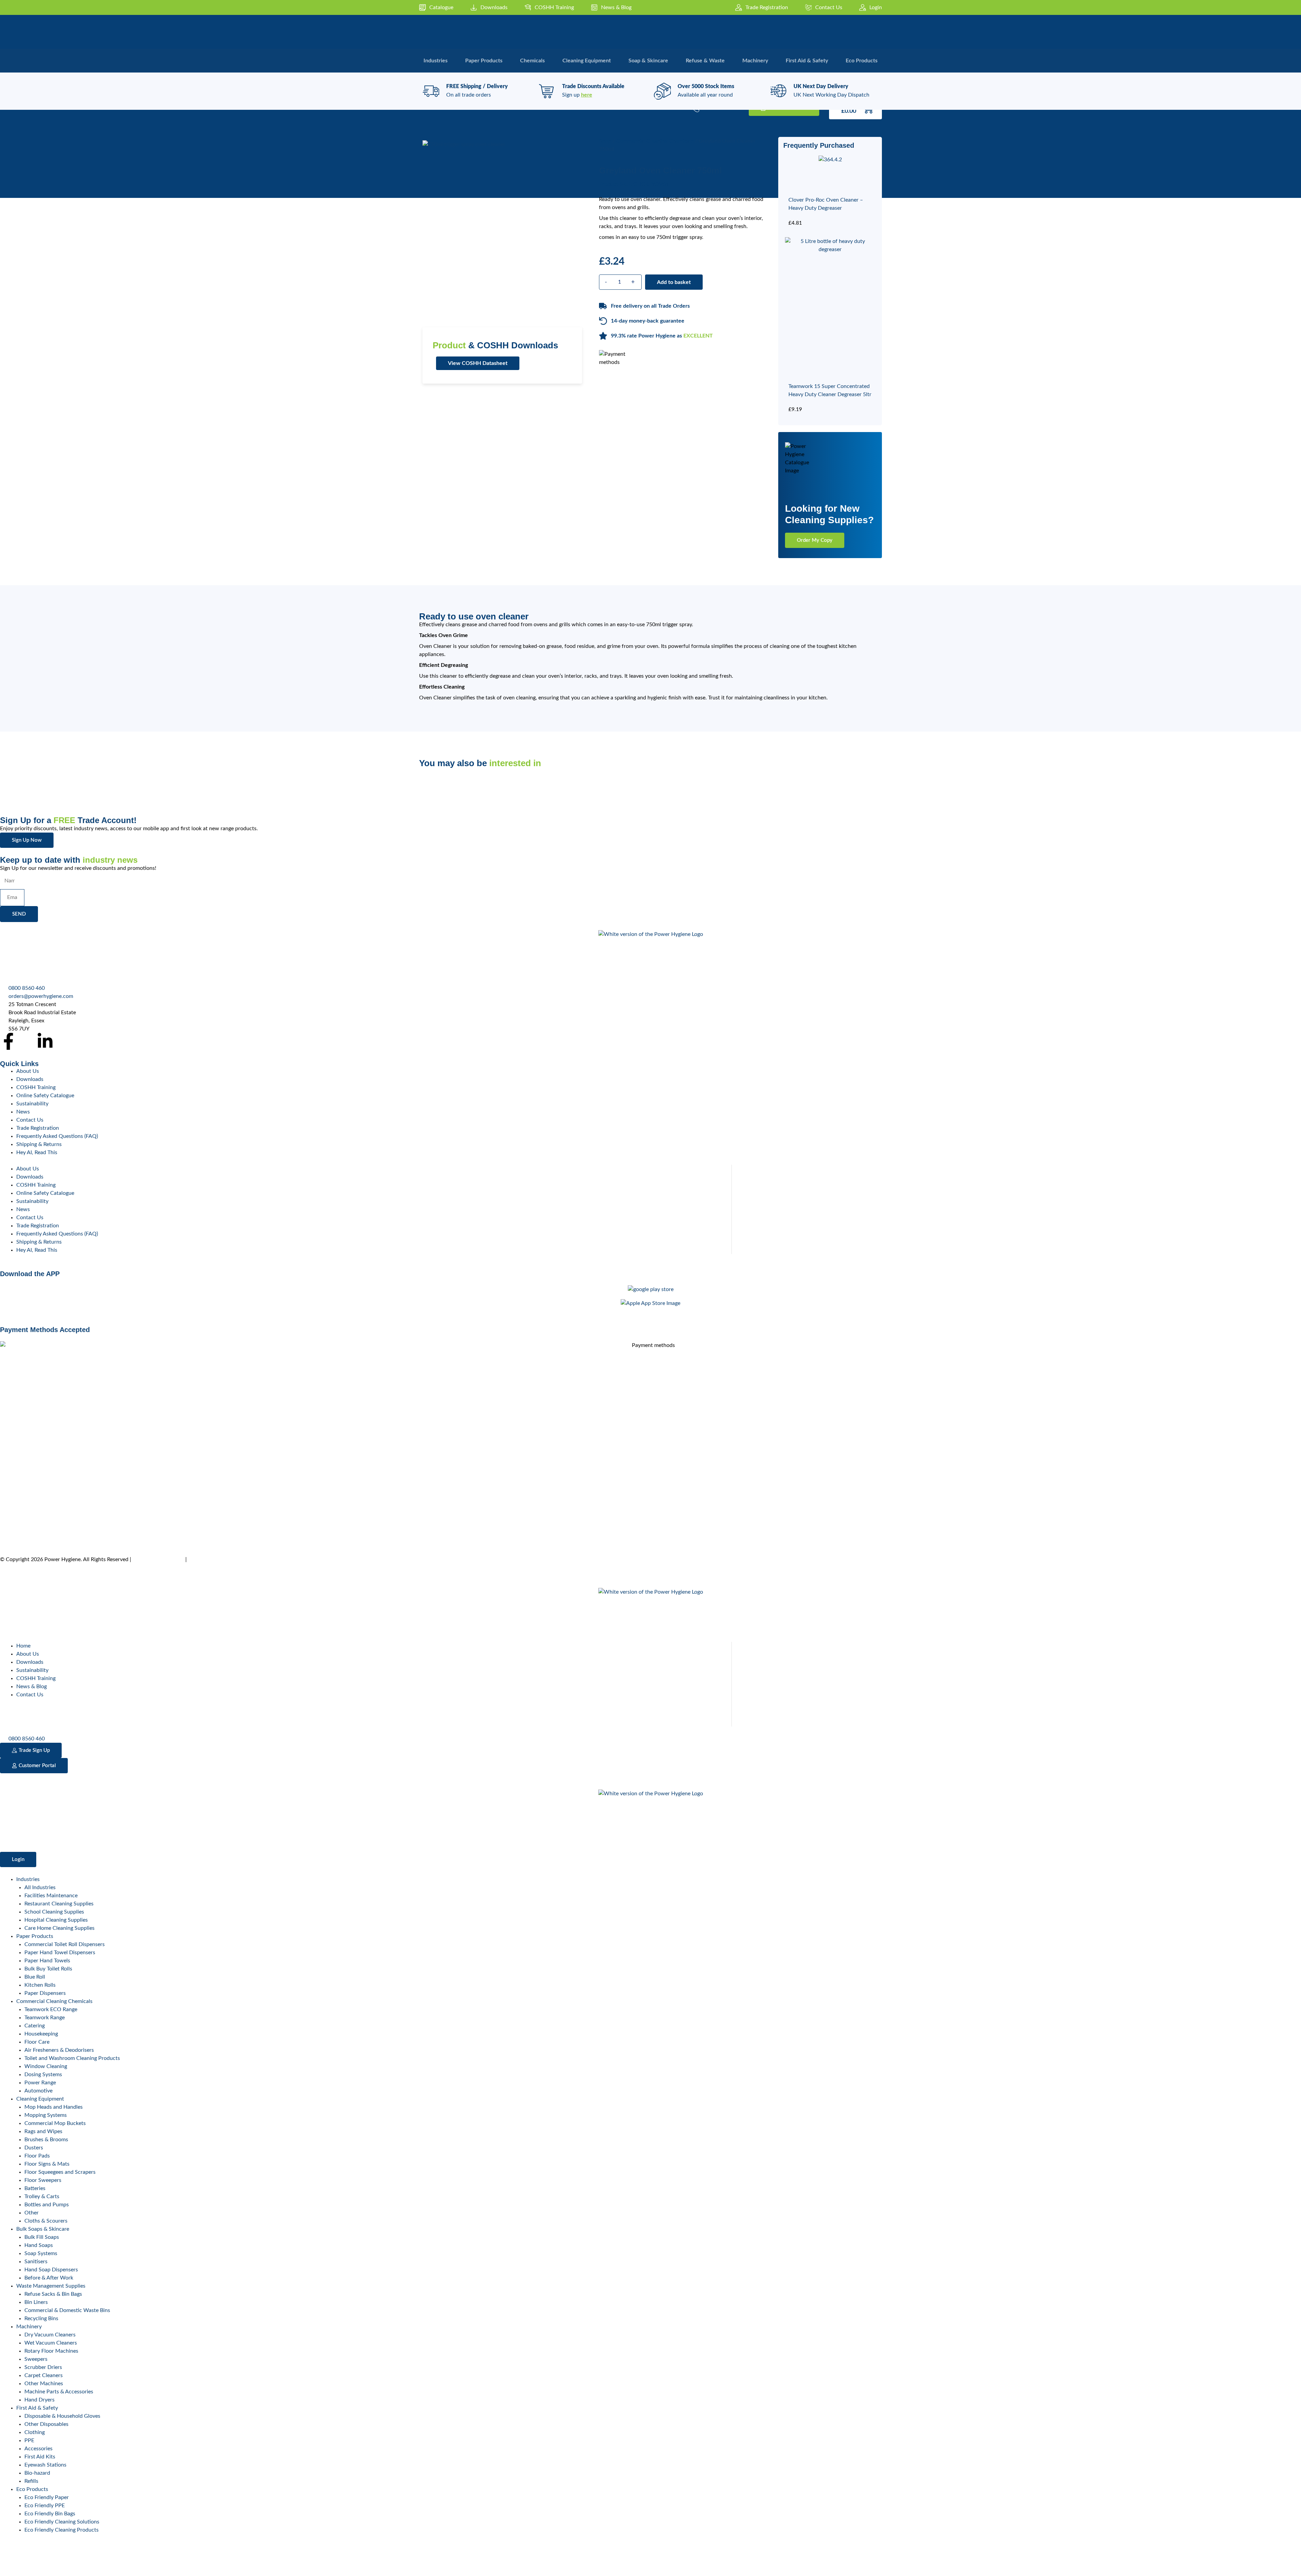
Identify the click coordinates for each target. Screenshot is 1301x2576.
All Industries (40, 1887)
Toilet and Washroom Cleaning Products (72, 2058)
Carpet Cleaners (44, 2375)
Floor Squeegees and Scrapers (60, 2172)
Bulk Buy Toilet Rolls (48, 1969)
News (23, 1112)
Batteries (35, 2188)
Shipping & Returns (39, 1144)
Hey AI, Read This (37, 1152)
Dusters (34, 2148)
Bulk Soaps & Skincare (43, 2229)
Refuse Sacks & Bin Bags (53, 2294)
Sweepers (36, 2359)
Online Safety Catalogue (45, 1096)
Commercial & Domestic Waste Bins (67, 2310)
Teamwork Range (45, 2018)
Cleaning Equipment (40, 2099)
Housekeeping (41, 2034)
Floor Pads (37, 2156)
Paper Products (35, 1936)
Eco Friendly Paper (47, 2497)
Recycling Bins (41, 2318)
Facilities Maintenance (51, 1896)
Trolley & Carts (42, 2196)
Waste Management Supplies (51, 2286)
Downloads (30, 1079)
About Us (28, 1071)
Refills (31, 2481)
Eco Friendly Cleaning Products (61, 2530)
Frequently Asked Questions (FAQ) (57, 1136)
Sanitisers (36, 2262)
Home (23, 1646)
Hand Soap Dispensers (51, 2270)
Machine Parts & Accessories (59, 2392)
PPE (29, 2440)
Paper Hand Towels (47, 1961)
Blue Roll (35, 1977)
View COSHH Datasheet (478, 363)
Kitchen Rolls (40, 1985)
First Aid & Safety (37, 2408)
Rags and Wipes (43, 2131)
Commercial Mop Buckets (55, 2123)
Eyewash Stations (45, 2465)
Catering (35, 2026)
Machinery (29, 2327)
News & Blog (32, 1686)
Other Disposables (46, 2424)
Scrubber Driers (43, 2367)
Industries (28, 1879)
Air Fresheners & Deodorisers (59, 2050)
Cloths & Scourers (46, 2221)
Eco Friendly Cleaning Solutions (62, 2522)
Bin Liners (36, 2302)
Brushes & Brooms (46, 2140)
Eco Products (32, 2489)
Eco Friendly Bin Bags (50, 2514)
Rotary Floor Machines (51, 2351)
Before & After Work (49, 2278)
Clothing (35, 2432)
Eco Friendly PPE (45, 2506)
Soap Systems (41, 2253)
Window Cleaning (46, 2066)
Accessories (38, 2449)
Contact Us (30, 1120)
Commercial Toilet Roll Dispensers (65, 1944)
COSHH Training (36, 1087)
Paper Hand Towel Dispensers (60, 1953)
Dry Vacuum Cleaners (50, 2335)
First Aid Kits (40, 2457)
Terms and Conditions (158, 1559)
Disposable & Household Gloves (62, 2416)
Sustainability (32, 1104)
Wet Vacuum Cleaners (51, 2343)
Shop (605, 141)
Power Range (40, 2083)
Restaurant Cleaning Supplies (59, 1904)
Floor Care (37, 2042)
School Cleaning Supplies (54, 1912)
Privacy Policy (205, 1559)
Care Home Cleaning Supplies (59, 1928)
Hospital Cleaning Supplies (56, 1920)
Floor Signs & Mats (47, 2164)
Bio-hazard (37, 2473)
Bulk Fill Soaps (42, 2237)
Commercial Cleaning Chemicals (655, 141)
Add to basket (674, 282)
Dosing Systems (43, 2074)
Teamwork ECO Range (51, 2009)
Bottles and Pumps (47, 2205)
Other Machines (44, 2384)
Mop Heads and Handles (54, 2107)
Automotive (38, 2091)
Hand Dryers (39, 2400)
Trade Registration (38, 1128)
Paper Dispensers (45, 1993)
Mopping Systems (46, 2115)
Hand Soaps (39, 2245)
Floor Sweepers (43, 2180)
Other (32, 2213)
